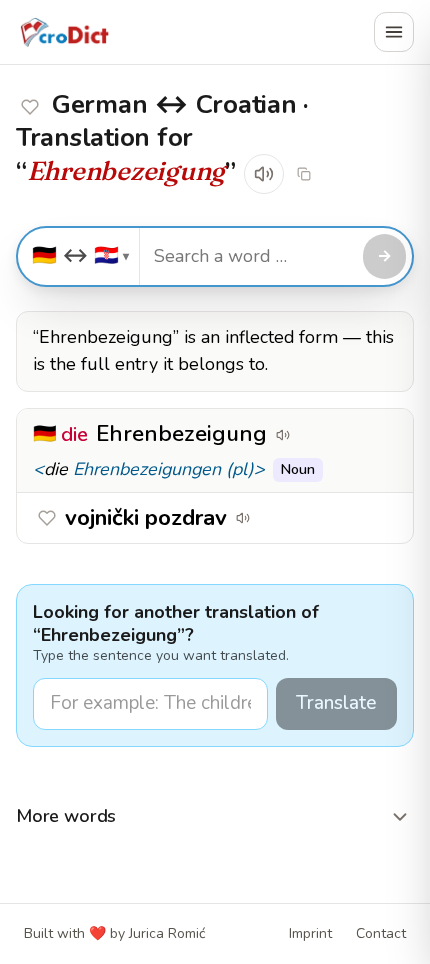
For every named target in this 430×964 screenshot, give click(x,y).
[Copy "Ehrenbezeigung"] (304, 174)
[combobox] (248, 256)
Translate (336, 703)
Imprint (310, 933)
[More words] (400, 817)
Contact (381, 933)
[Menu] (394, 32)
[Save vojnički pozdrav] (30, 107)
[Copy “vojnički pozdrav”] (271, 518)
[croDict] (64, 32)
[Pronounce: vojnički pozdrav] (243, 518)
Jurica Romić (167, 933)
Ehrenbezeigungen (147, 469)
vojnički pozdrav (146, 517)
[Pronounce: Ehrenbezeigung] (264, 174)
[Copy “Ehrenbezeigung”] (311, 435)
